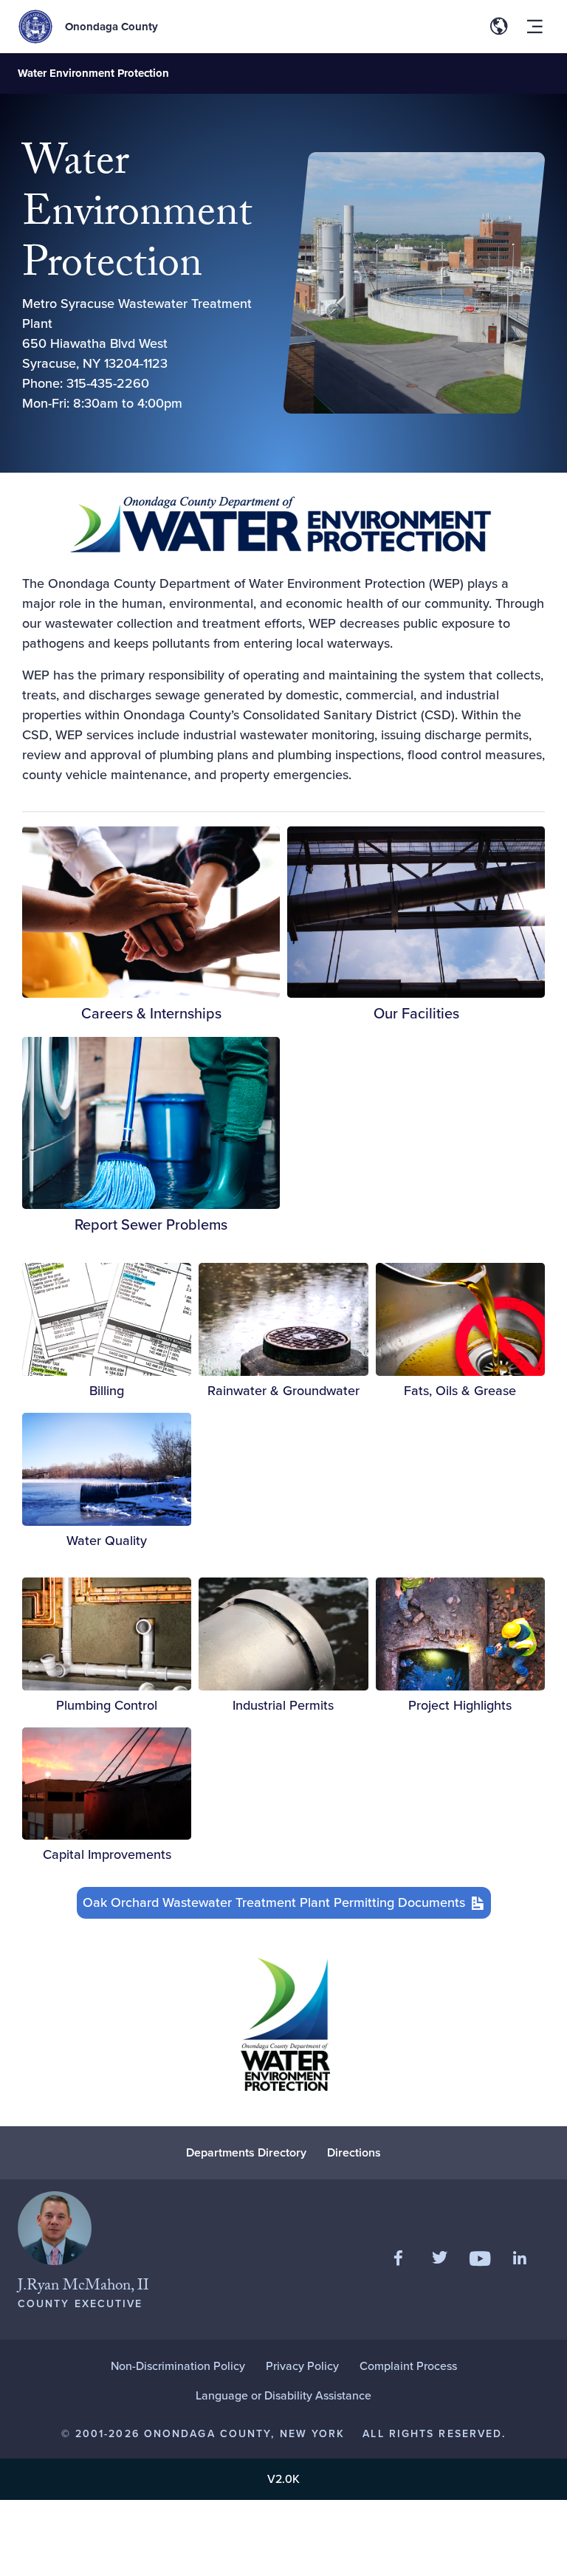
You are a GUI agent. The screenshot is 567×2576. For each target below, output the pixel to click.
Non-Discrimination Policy (178, 2366)
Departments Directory (246, 2152)
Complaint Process (408, 2366)
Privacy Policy (302, 2366)
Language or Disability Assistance (283, 2395)
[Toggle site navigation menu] (535, 27)
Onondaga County (111, 27)
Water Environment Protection (93, 73)
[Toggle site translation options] (499, 27)
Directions (354, 2152)
